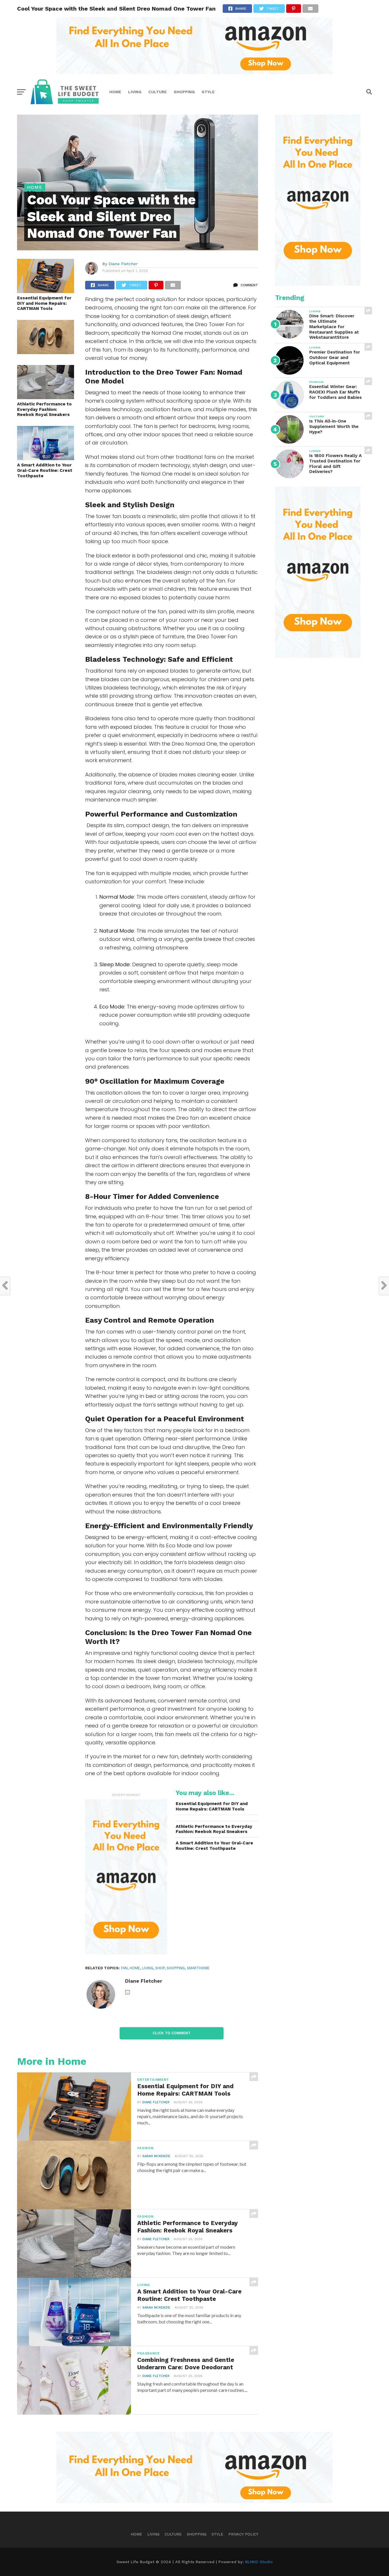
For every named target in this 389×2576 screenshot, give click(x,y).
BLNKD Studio (259, 2562)
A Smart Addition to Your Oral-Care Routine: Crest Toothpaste (45, 470)
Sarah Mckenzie (156, 2156)
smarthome (198, 1968)
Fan (124, 1968)
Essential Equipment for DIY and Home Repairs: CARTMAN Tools (44, 303)
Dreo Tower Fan (179, 1633)
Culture (158, 92)
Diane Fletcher (123, 264)
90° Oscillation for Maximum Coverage (155, 1081)
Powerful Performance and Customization (161, 814)
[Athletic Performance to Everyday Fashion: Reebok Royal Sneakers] (46, 397)
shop (160, 1968)
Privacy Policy (243, 2534)
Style (208, 92)
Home (115, 92)
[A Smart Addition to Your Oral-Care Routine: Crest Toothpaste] (46, 458)
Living (135, 92)
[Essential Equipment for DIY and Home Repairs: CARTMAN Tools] (46, 291)
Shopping (184, 92)
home (135, 1968)
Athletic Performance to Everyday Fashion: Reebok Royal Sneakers (44, 409)
